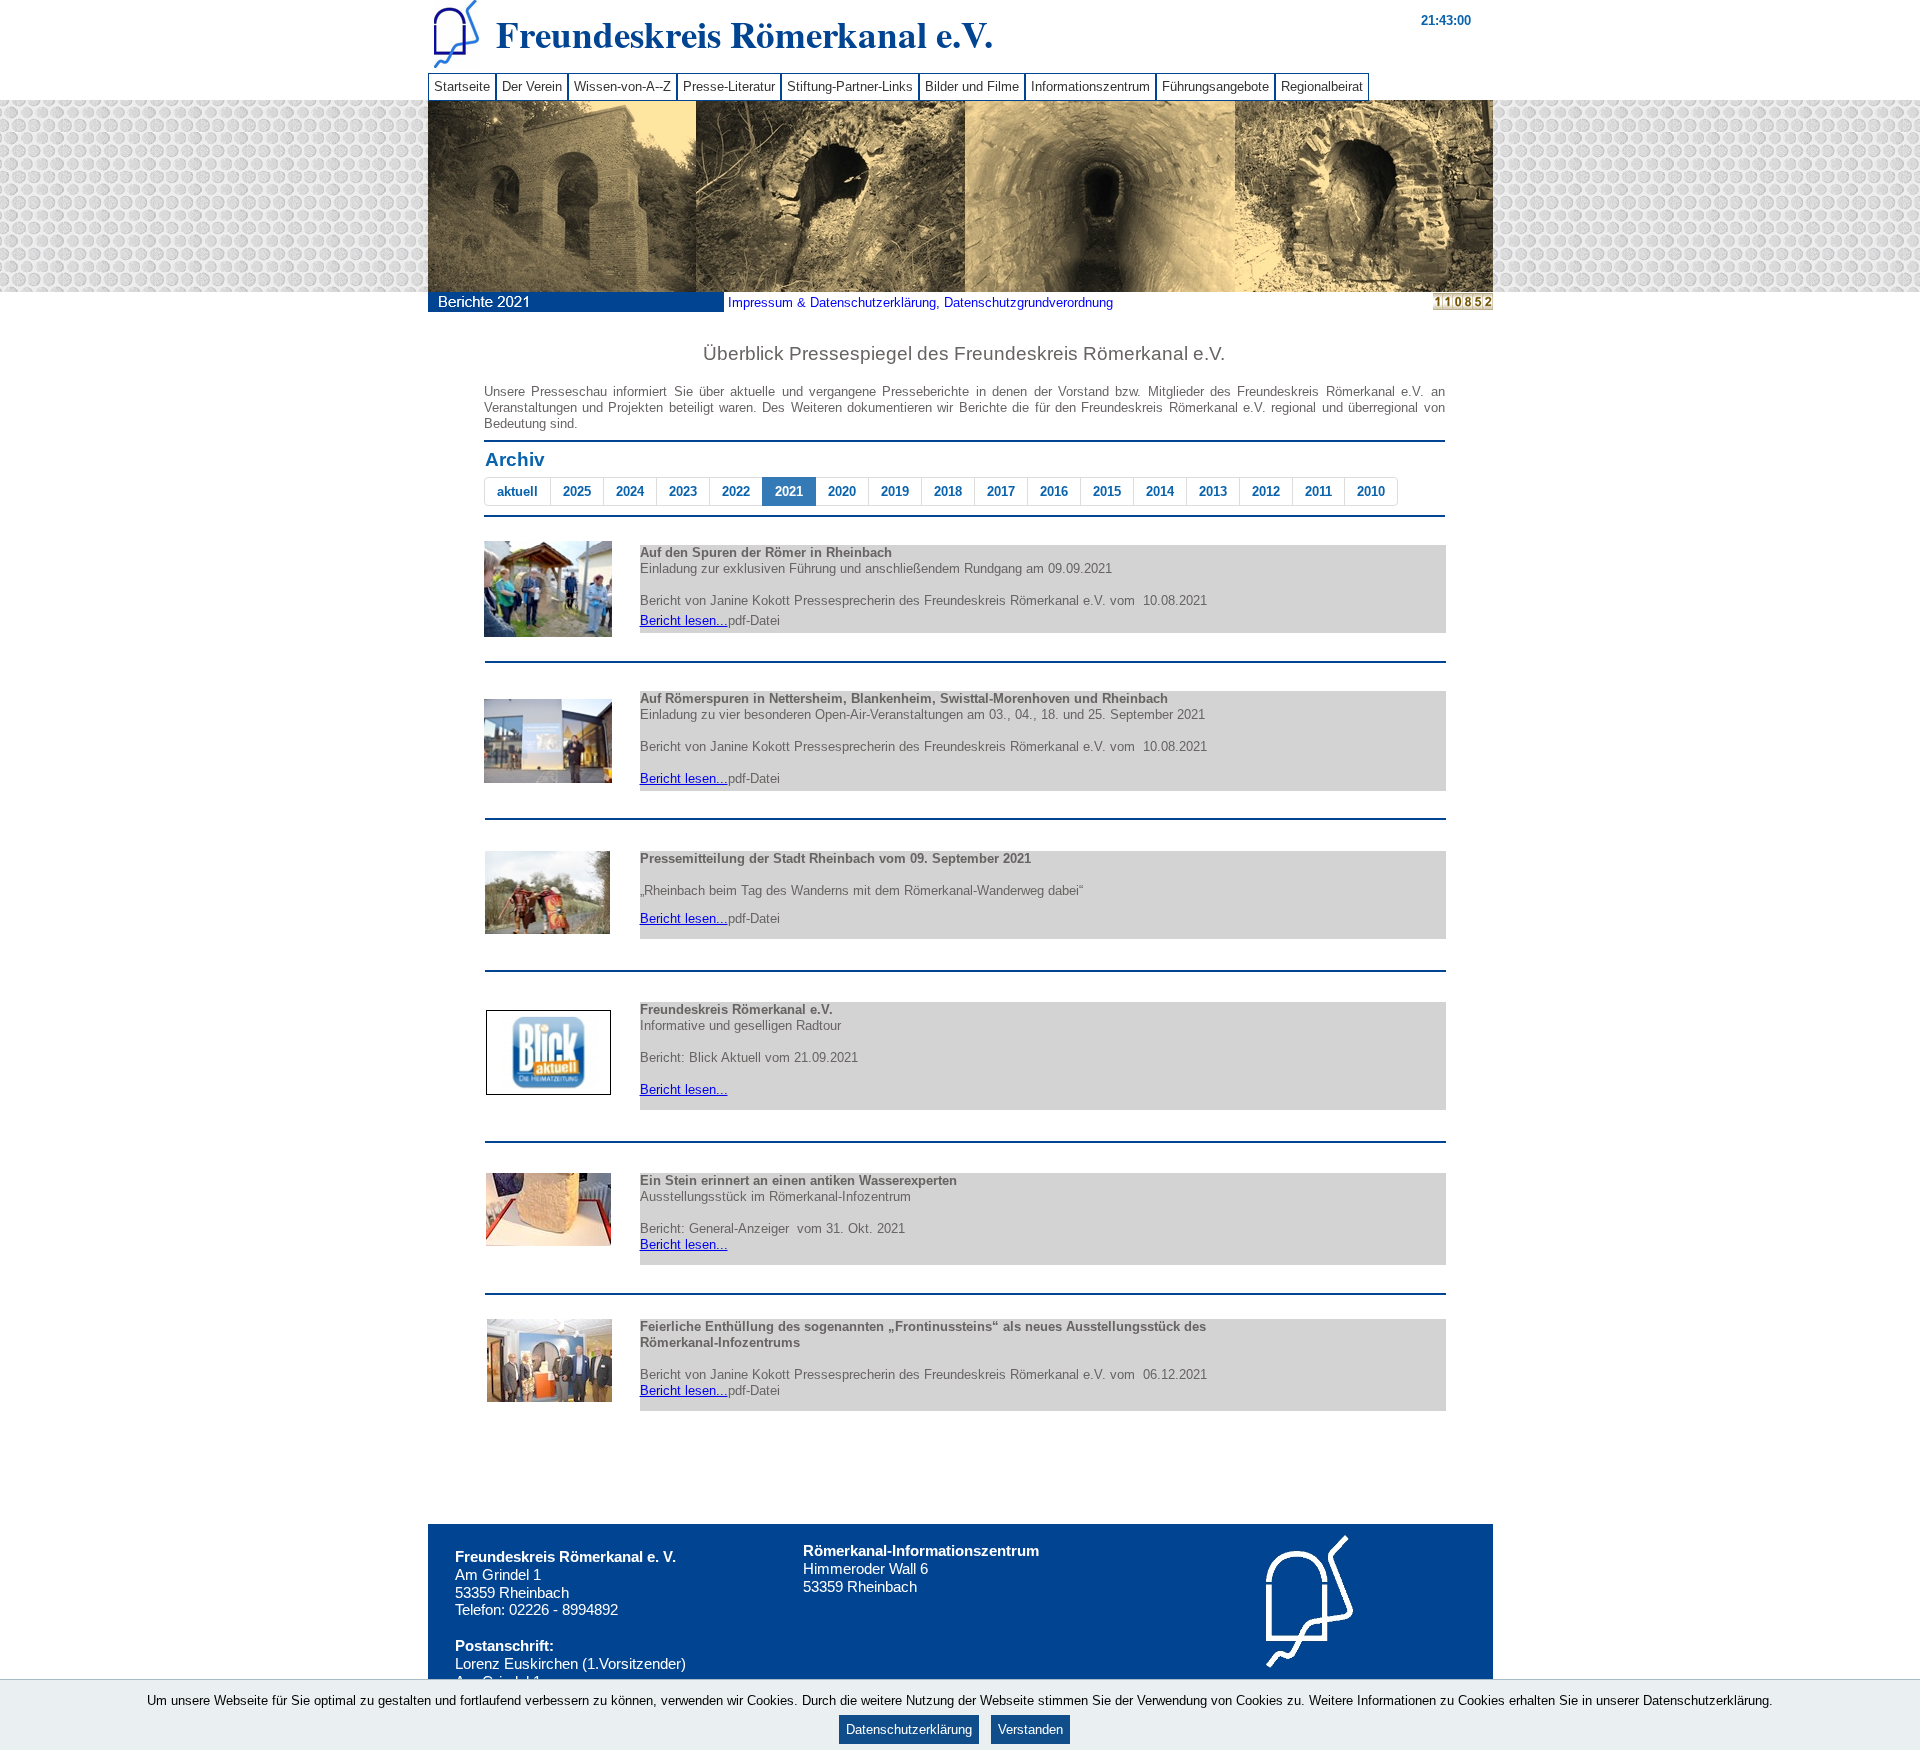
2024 (630, 491)
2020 (842, 491)
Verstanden (1030, 1729)
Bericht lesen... (684, 620)
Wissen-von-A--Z (622, 86)
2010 (1371, 491)
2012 (1266, 491)
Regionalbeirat (1322, 86)
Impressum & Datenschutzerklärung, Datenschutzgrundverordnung (920, 302)
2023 (683, 491)
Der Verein (532, 86)
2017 (1001, 491)
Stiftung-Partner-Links (850, 86)
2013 (1213, 491)
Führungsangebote (1215, 86)
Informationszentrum (1090, 86)
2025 (577, 491)
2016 (1054, 491)
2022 (736, 491)
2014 (1160, 491)
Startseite (462, 86)
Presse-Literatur (729, 86)
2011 (1318, 491)
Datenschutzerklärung (909, 1729)
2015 (1107, 491)
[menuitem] (462, 87)
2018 (948, 491)
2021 (789, 491)
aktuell (517, 491)
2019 (895, 491)
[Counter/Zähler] (1463, 305)
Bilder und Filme (972, 86)
